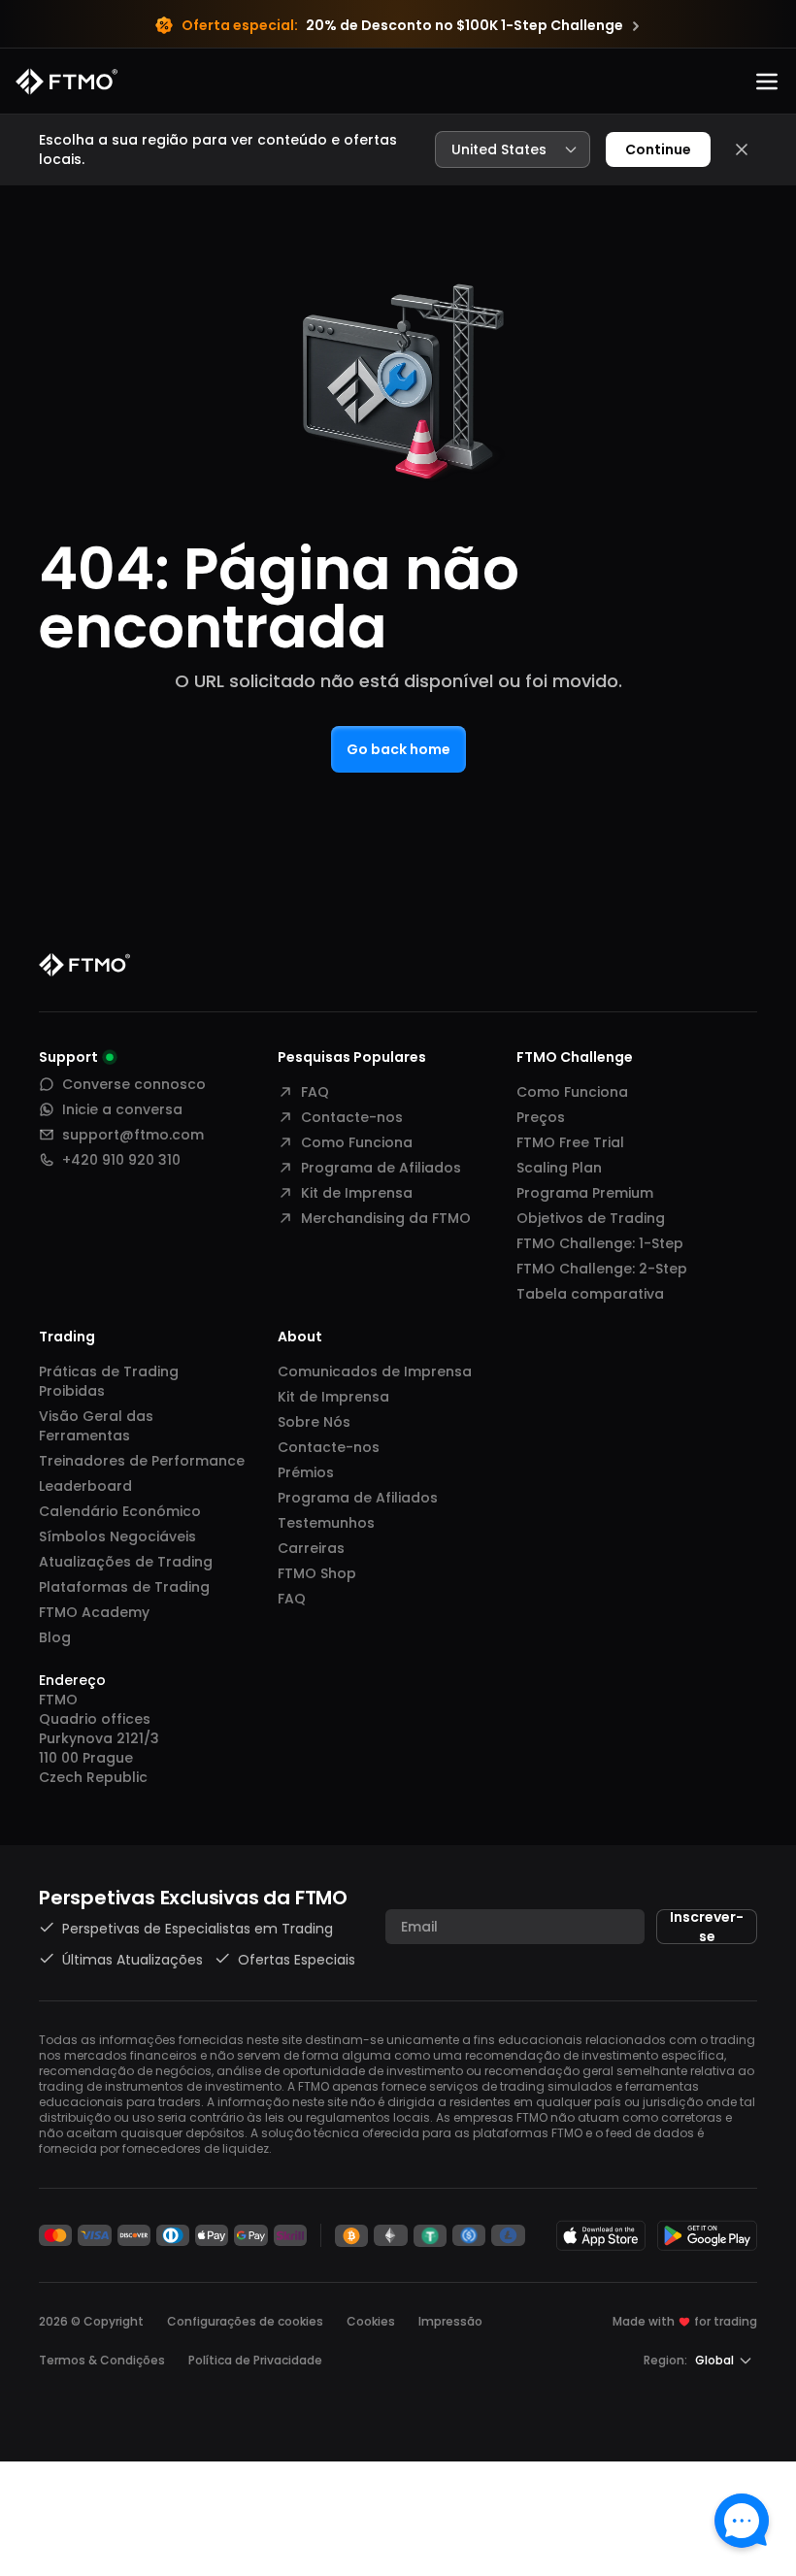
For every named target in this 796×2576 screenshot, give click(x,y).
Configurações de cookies (245, 2322)
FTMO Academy (94, 1612)
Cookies (371, 2321)
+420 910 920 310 (121, 1160)
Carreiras (311, 1548)
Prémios (306, 1472)
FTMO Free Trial (570, 1142)
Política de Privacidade (255, 2360)
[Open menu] (767, 82)
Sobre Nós (314, 1422)
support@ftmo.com (133, 1135)
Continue (658, 149)
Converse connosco (134, 1084)
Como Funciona (357, 1142)
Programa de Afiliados (381, 1168)
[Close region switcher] (742, 149)
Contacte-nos (352, 1117)
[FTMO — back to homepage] (66, 82)
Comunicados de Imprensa (375, 1371)
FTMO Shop (317, 1573)
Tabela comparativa (590, 1294)
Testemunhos (326, 1523)
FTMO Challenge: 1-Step (600, 1243)
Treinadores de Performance (142, 1461)
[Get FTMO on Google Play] (708, 2235)
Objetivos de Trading (591, 1218)
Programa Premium (585, 1193)
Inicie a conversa (122, 1109)
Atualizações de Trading (126, 1562)
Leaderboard (85, 1486)
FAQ (315, 1092)
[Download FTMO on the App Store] (601, 2235)
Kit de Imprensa (357, 1193)
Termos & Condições (102, 2360)
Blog (55, 1637)
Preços (541, 1117)
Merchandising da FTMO (386, 1218)
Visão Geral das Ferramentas (96, 1426)
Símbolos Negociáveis (117, 1536)
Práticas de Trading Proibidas (109, 1381)
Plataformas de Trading (124, 1587)
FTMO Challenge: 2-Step (602, 1269)
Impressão (450, 2321)
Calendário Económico (120, 1511)
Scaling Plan (559, 1168)
